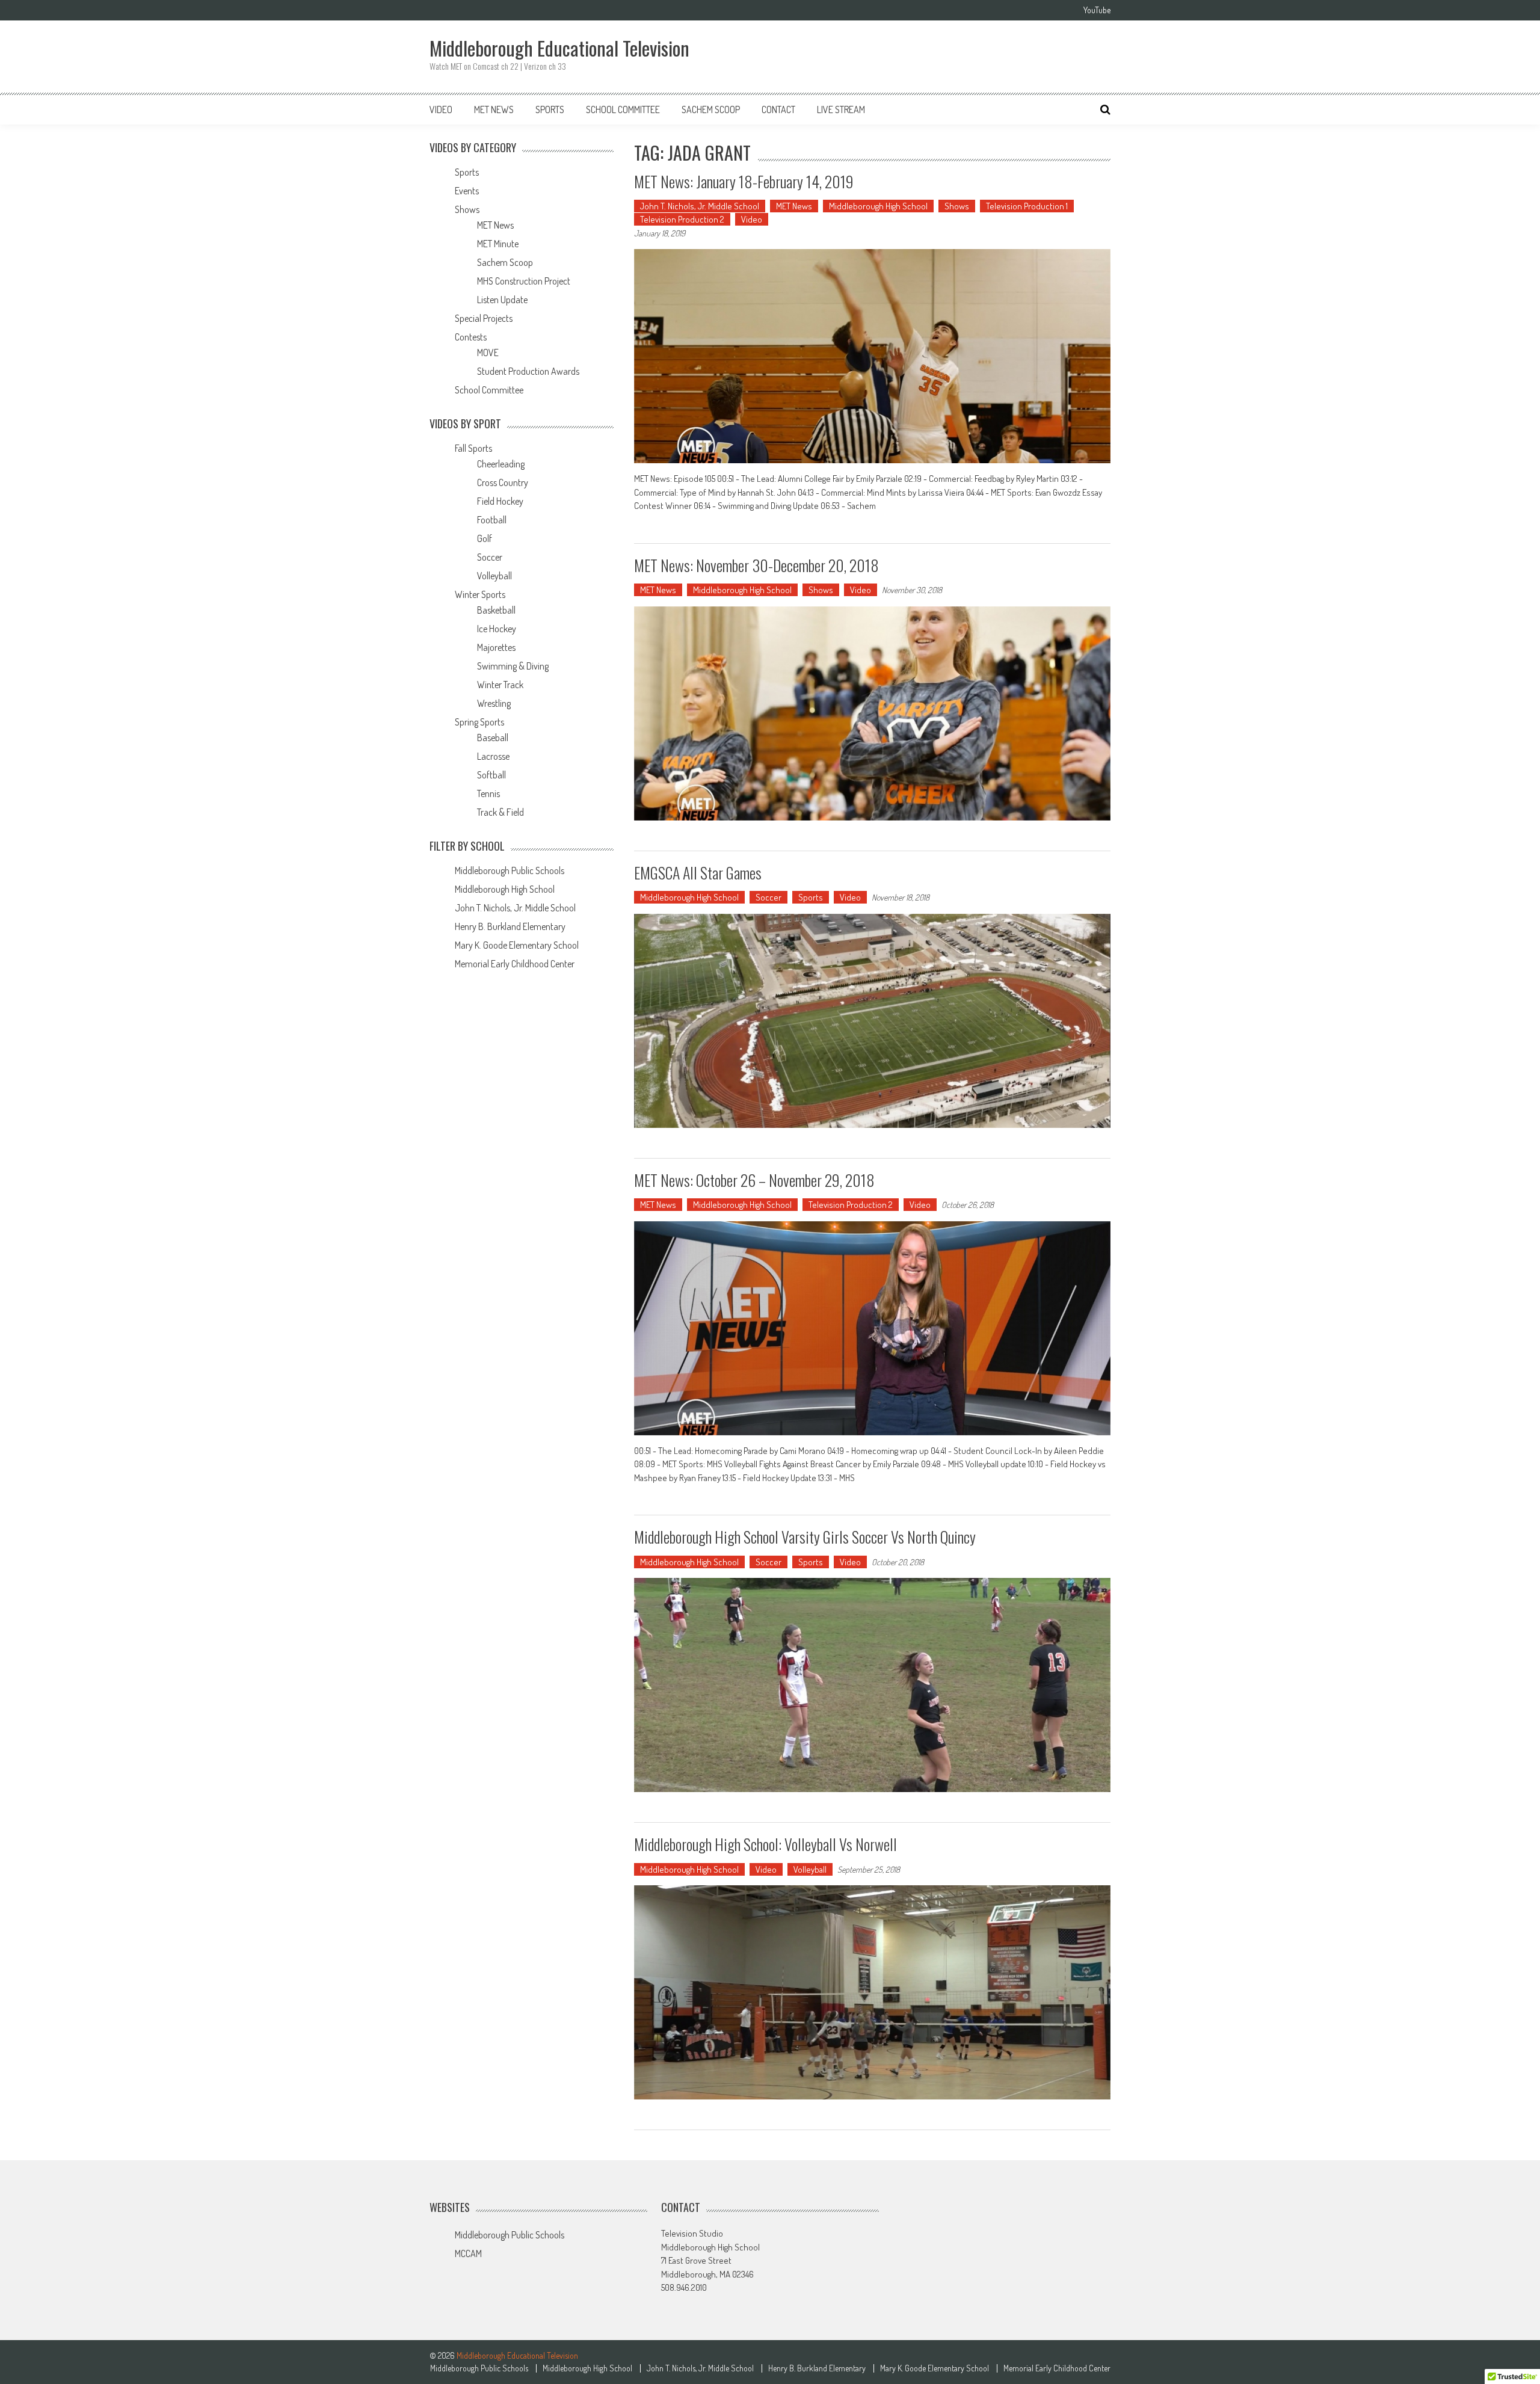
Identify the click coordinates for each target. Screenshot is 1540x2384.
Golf (485, 538)
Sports (550, 109)
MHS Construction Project (524, 281)
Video (441, 109)
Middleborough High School (878, 206)
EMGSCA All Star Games (698, 873)
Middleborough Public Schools (510, 870)
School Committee (623, 109)
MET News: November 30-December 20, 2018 (756, 565)
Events (467, 191)
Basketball (496, 610)
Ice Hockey (497, 629)
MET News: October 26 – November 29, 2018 (754, 1180)
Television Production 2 (682, 219)
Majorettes (496, 647)
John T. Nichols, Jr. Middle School (700, 206)
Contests (471, 337)
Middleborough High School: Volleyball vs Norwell (765, 1844)
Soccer (768, 897)
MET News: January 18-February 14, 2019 (744, 181)
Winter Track (500, 685)
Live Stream (841, 109)
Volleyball (810, 1869)
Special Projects (484, 318)
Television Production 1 (1027, 206)
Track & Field (500, 812)
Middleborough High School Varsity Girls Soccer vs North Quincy (805, 1537)
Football (492, 520)
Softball (491, 775)
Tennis (488, 793)
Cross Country (503, 482)
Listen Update (502, 300)
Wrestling (494, 703)
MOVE (488, 353)
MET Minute (498, 244)
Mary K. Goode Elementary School (517, 945)
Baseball (493, 738)
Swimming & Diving (513, 666)
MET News (494, 109)
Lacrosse (493, 756)
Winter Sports (480, 594)
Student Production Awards (528, 371)
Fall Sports (473, 448)
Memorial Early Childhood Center (515, 964)
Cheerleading (501, 464)
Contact (778, 109)
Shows (957, 206)
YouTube (1097, 10)
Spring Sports (479, 722)
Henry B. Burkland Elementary (510, 926)
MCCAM (468, 2253)
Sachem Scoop (711, 109)
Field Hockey (500, 501)
